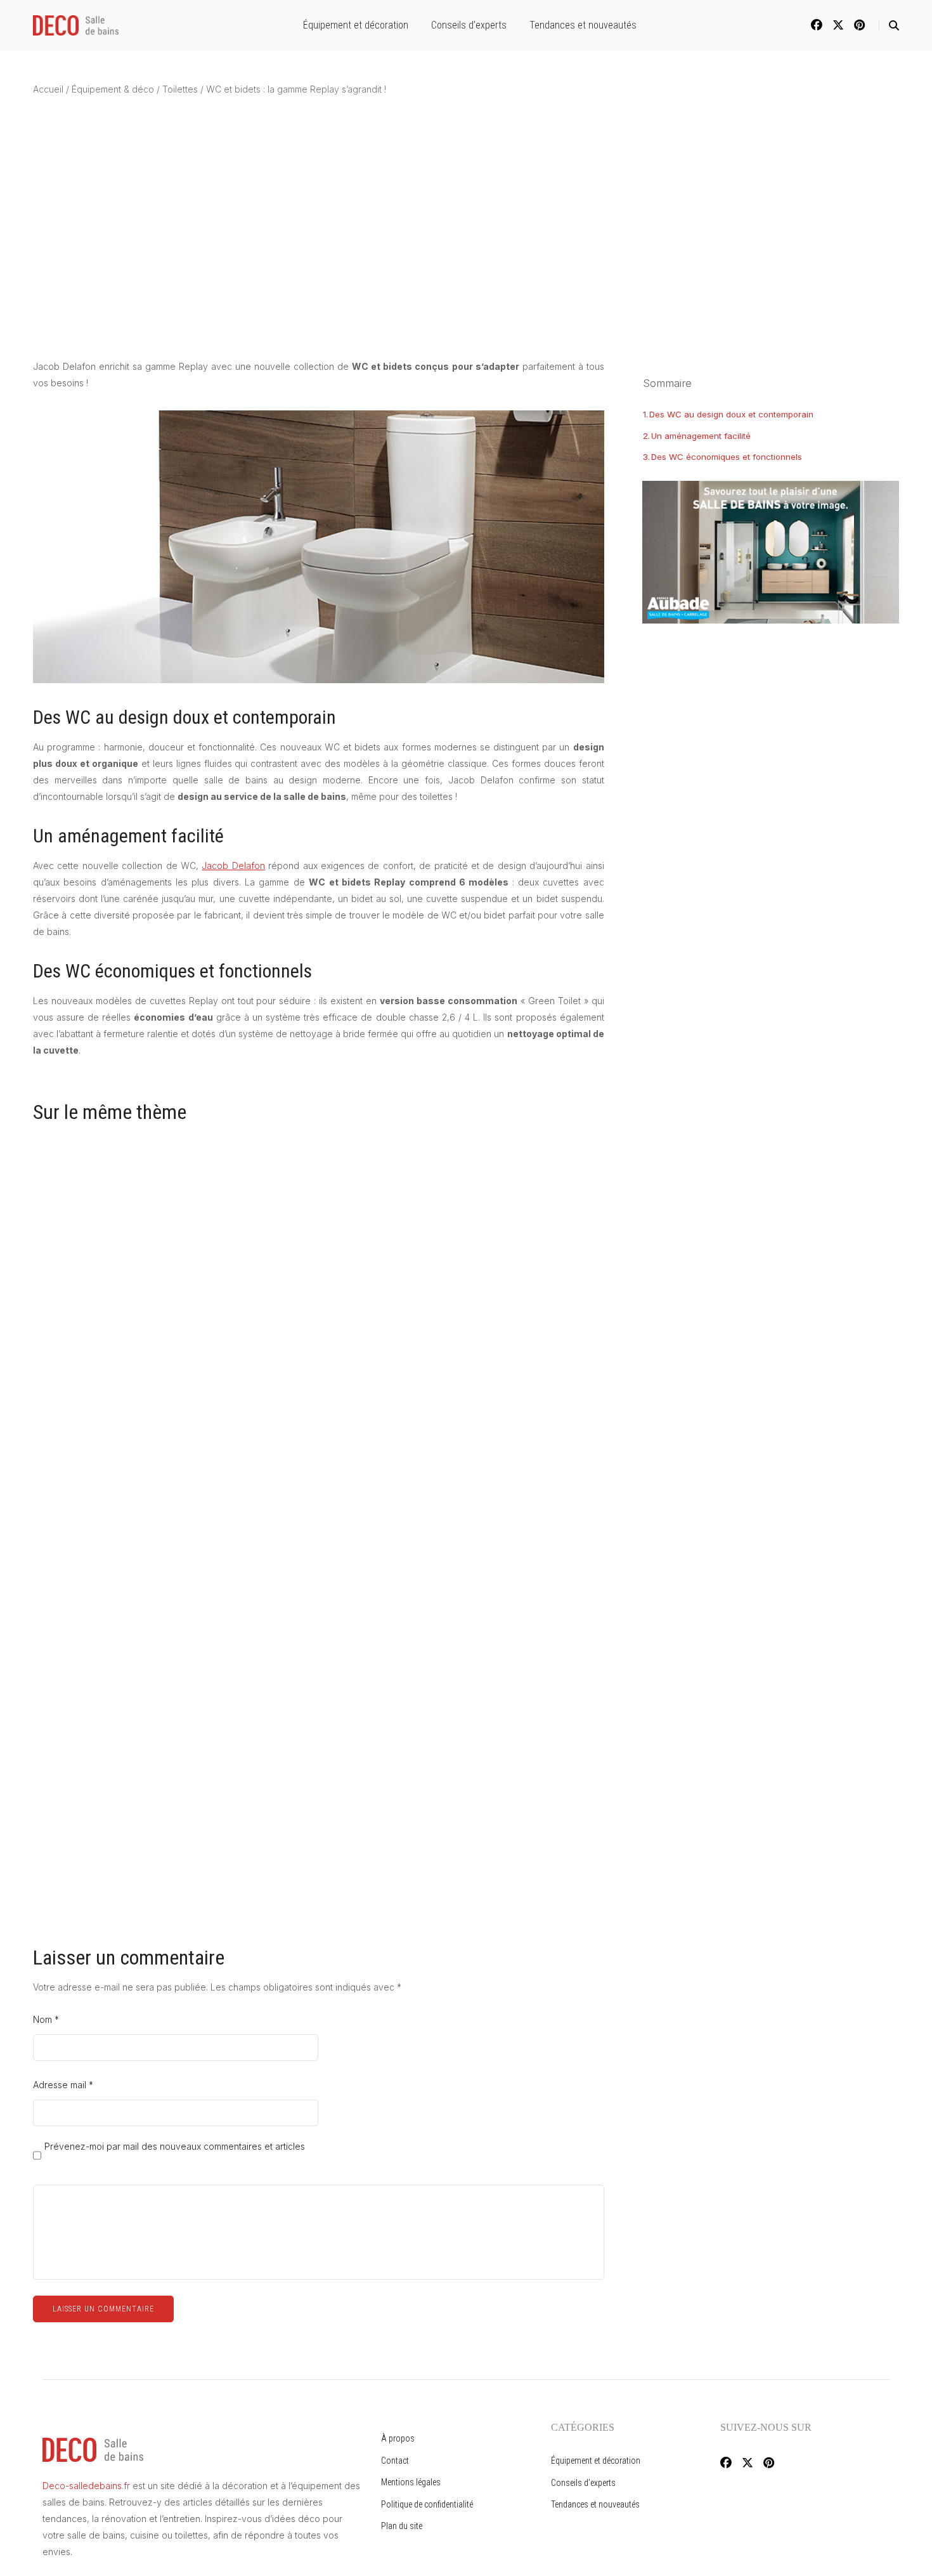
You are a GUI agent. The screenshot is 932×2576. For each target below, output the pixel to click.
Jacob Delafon (233, 866)
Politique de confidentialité (427, 2504)
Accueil (48, 89)
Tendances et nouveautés (583, 25)
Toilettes (180, 89)
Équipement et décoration (356, 25)
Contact (395, 2461)
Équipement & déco (113, 89)
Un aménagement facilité (701, 435)
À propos (398, 2438)
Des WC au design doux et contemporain (731, 414)
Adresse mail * (63, 2085)
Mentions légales (411, 2482)
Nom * (46, 2019)
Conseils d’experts (469, 25)
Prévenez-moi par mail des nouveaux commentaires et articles (175, 2147)
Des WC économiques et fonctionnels (727, 457)
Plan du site (402, 2526)
